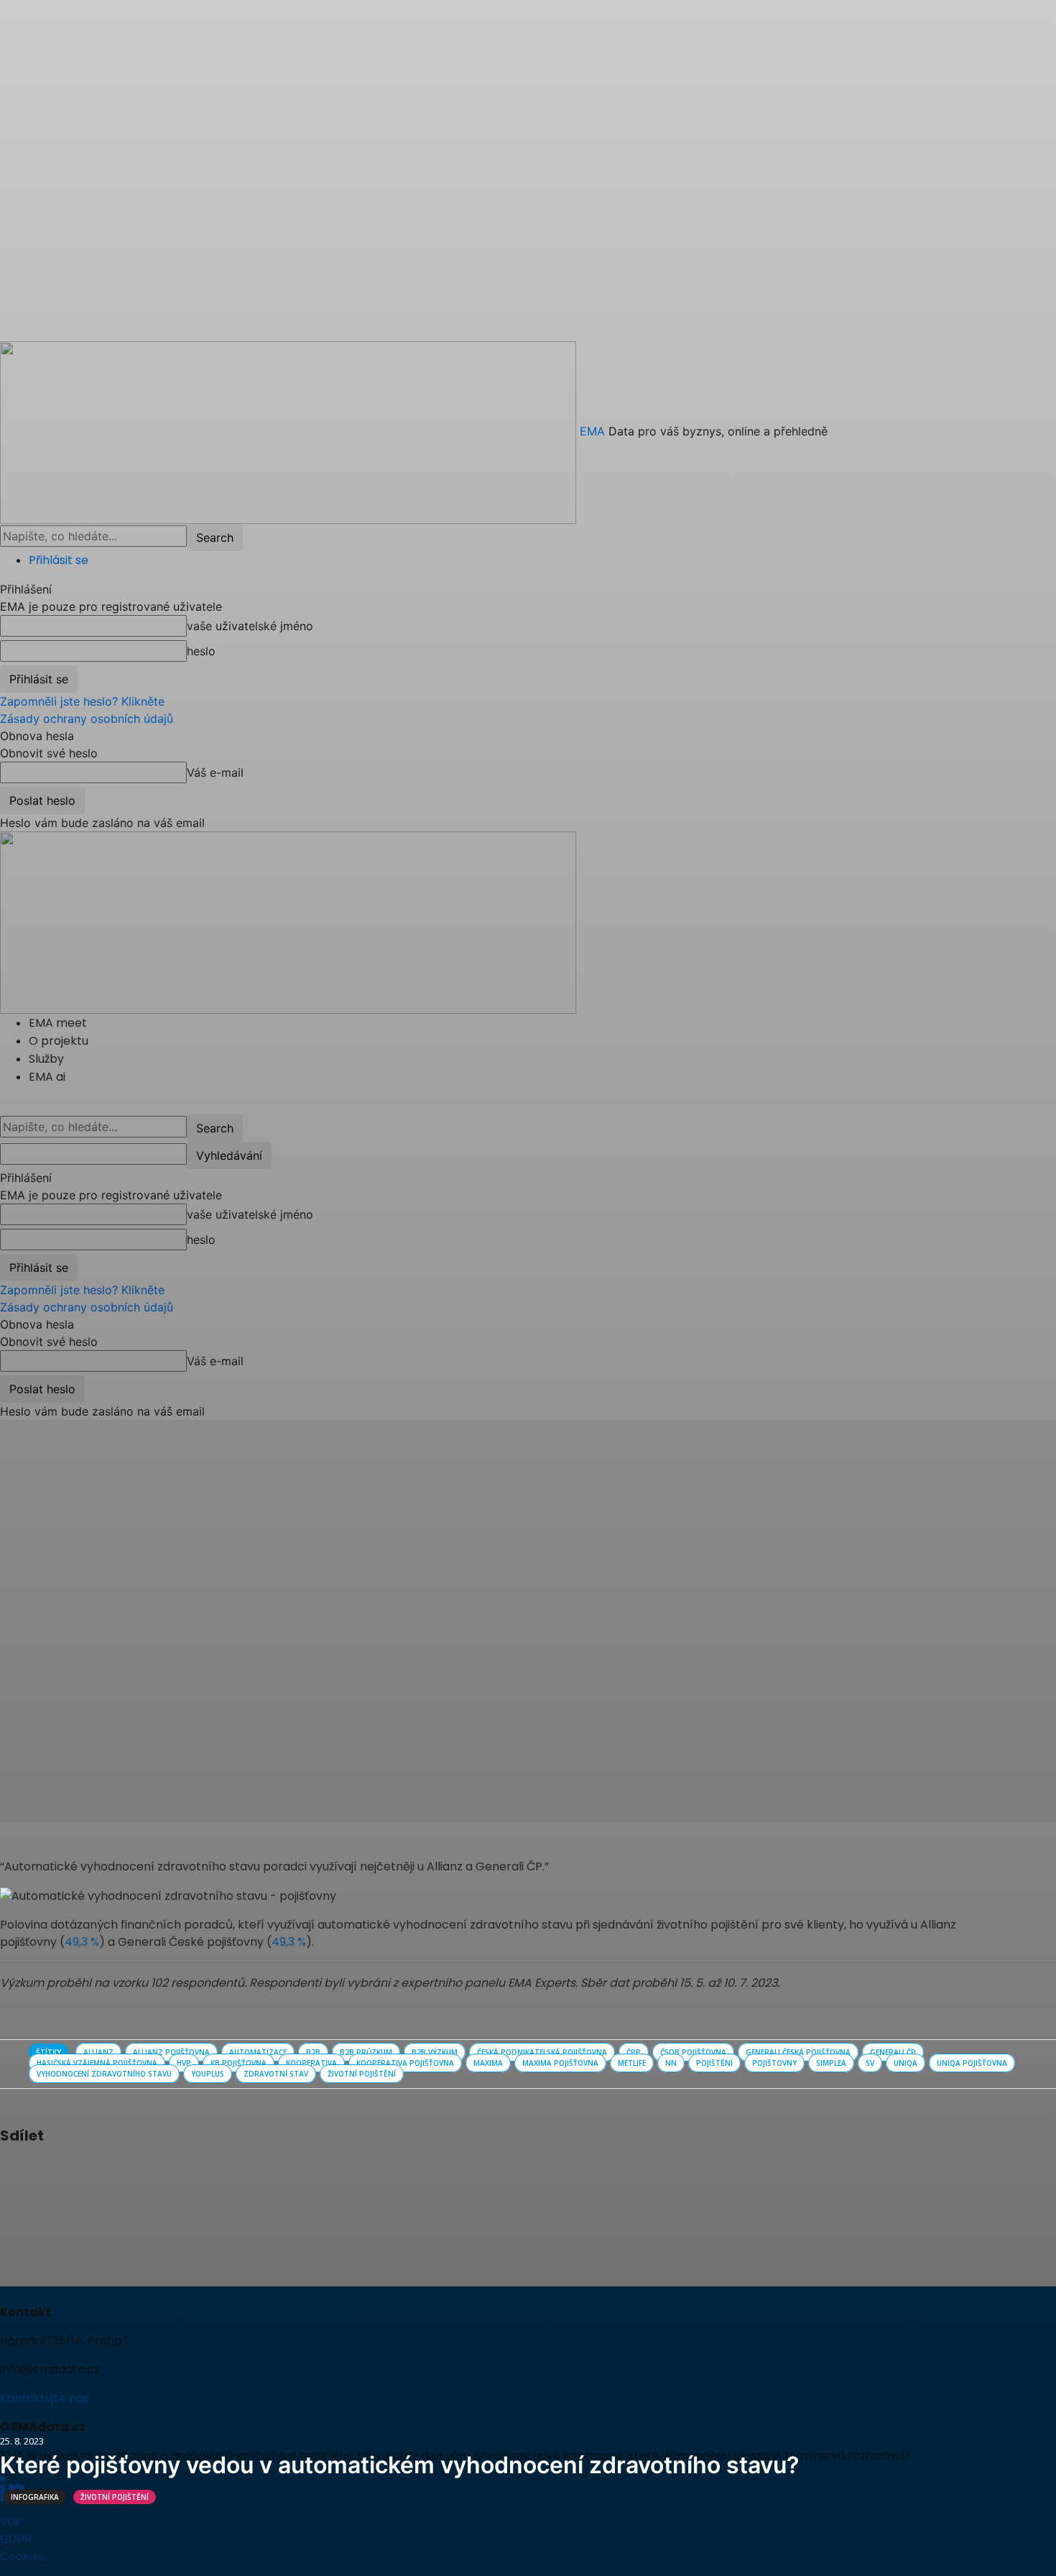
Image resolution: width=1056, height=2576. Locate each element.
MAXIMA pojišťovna (560, 2063)
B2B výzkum (435, 2052)
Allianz (98, 2052)
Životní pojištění (115, 2497)
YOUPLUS (208, 2074)
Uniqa (906, 2063)
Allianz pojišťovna (171, 2052)
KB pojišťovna (238, 2063)
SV (870, 2063)
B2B (313, 2052)
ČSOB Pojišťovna (693, 2052)
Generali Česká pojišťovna (798, 2052)
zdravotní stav (276, 2074)
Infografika (35, 2497)
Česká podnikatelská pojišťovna (542, 2052)
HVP (184, 2063)
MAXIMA (488, 2063)
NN (671, 2063)
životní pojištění (362, 2074)
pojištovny (774, 2063)
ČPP (634, 2052)
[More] (137, 2174)
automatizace (258, 2052)
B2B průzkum (366, 2052)
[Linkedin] (103, 2174)
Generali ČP (893, 2052)
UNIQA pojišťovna (972, 2063)
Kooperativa (311, 2063)
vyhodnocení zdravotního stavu (104, 2074)
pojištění (714, 2063)
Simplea (831, 2063)
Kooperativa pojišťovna (405, 2063)
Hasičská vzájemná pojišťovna (97, 2063)
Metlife (632, 2063)
